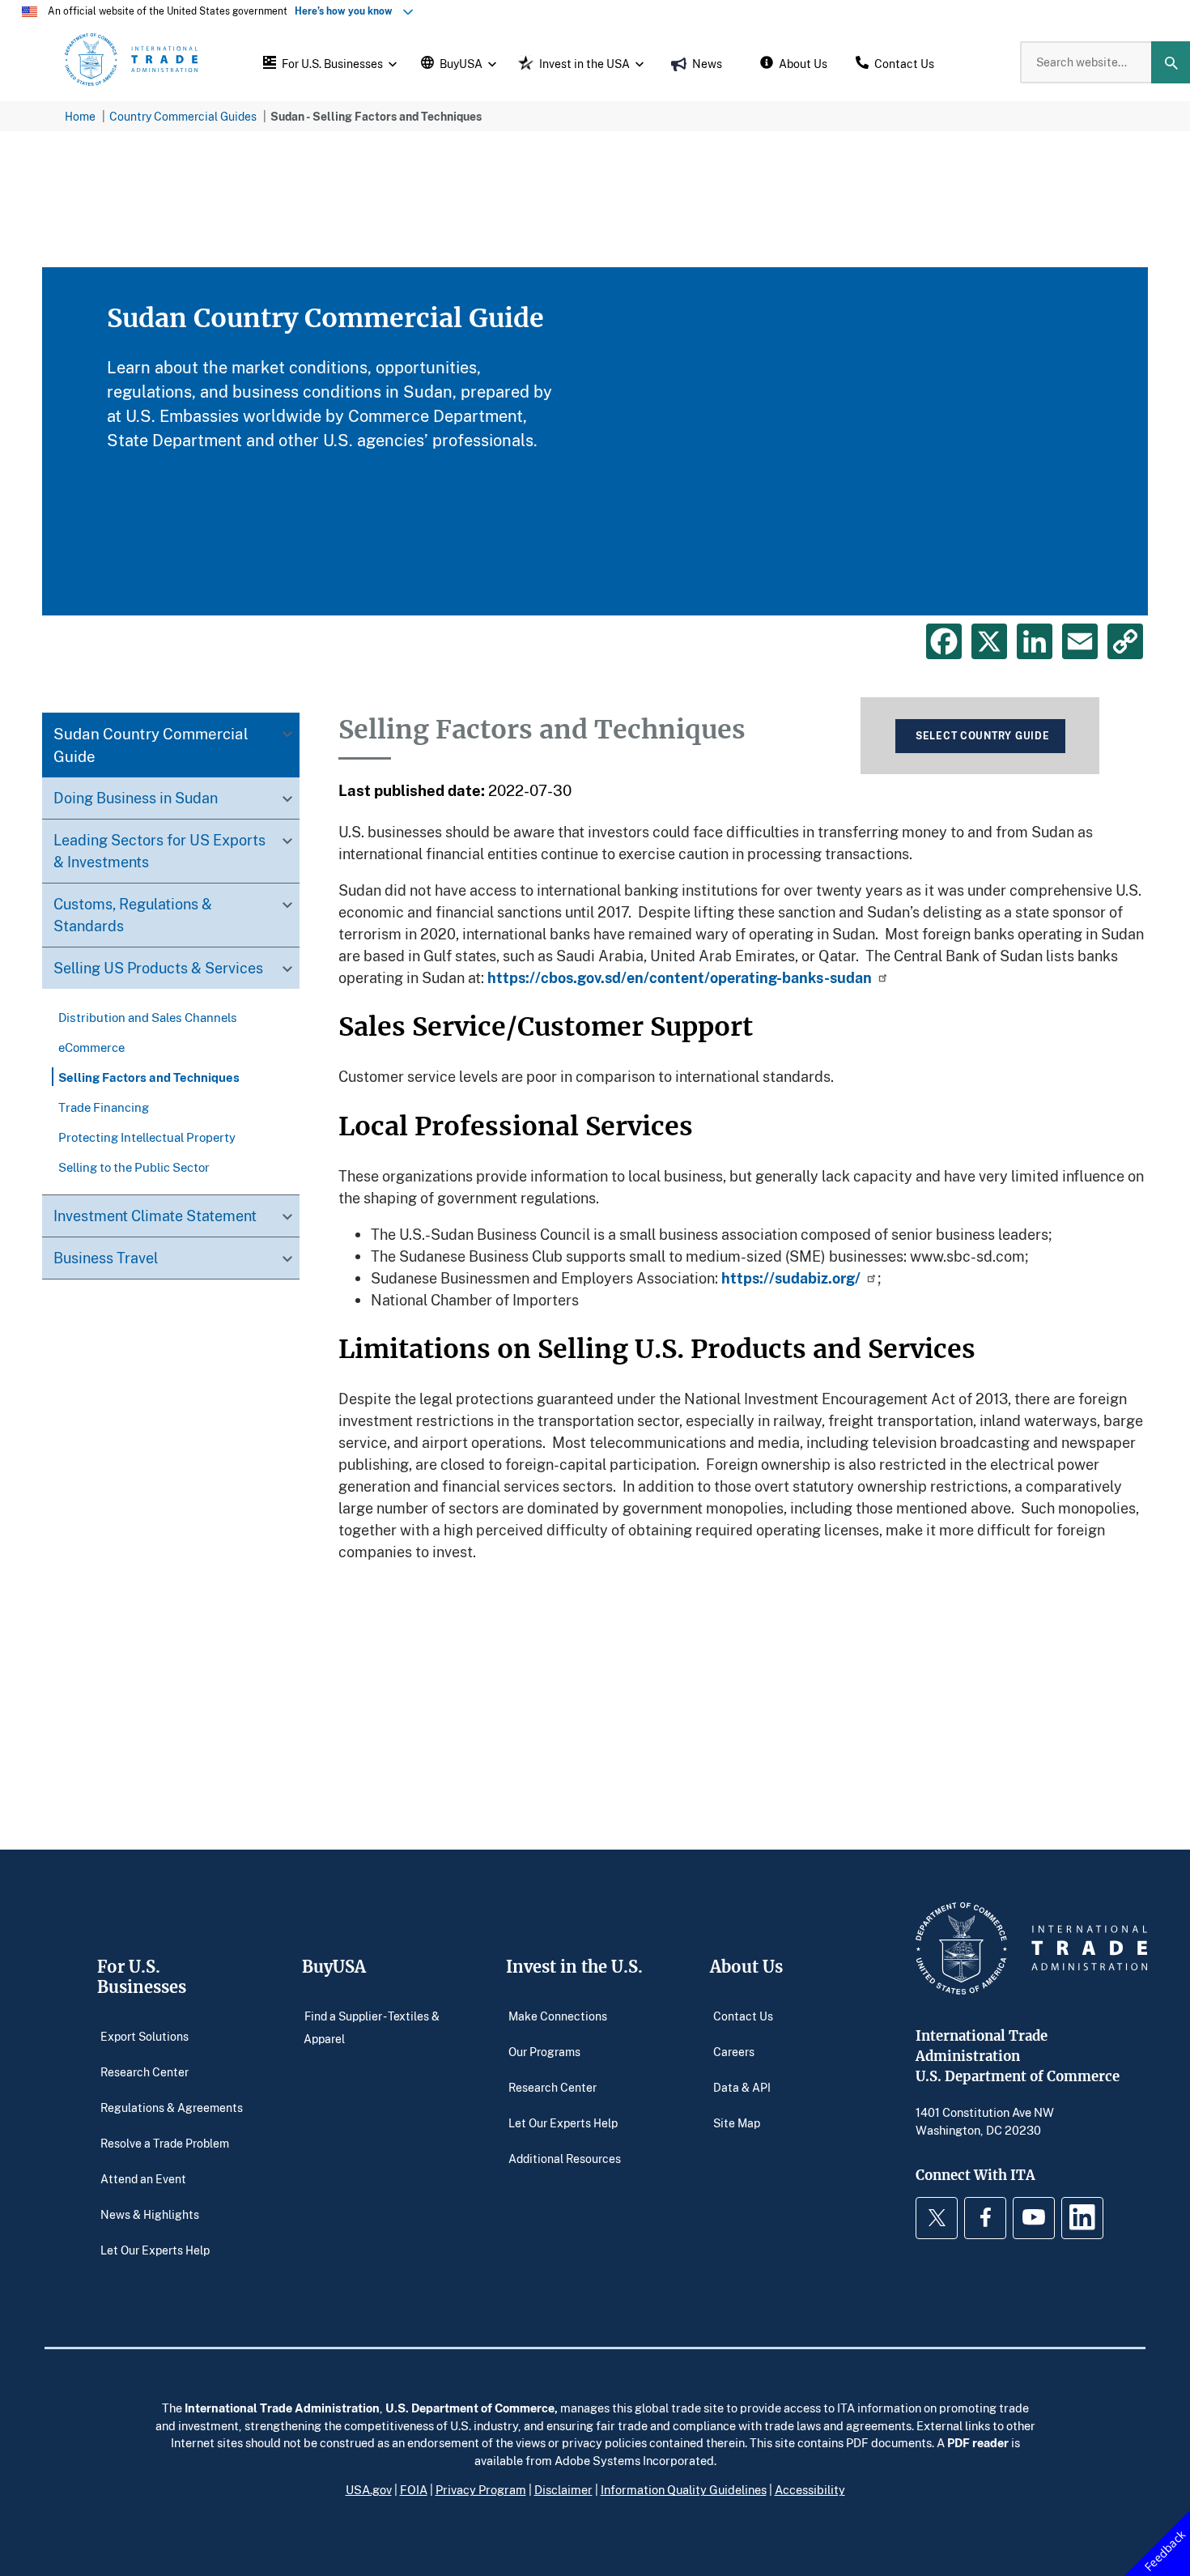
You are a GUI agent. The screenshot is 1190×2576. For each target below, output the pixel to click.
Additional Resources (565, 2159)
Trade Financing (104, 1107)
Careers (734, 2052)
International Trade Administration (282, 2408)
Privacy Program (481, 2489)
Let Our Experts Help (155, 2250)
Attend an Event (143, 2179)
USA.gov (369, 2489)
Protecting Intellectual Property (147, 1137)
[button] (328, 62)
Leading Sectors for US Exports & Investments (159, 852)
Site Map (737, 2123)
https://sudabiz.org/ (791, 1278)
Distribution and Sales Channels (148, 1017)
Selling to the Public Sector (134, 1167)
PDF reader (978, 2442)
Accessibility (810, 2489)
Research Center (144, 2072)
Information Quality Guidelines (684, 2489)
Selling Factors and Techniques (149, 1077)
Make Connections (558, 2016)
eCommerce (91, 1047)
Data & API (742, 2087)
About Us (746, 1967)
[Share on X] (989, 641)
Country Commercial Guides (183, 116)
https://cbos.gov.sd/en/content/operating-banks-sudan (680, 977)
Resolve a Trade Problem (165, 2143)
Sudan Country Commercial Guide (151, 745)
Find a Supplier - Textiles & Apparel (372, 2027)
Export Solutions (144, 2036)
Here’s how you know (347, 11)
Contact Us (743, 2016)
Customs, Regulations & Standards (133, 915)
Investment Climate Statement (155, 1216)
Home (80, 116)
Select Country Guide (982, 736)
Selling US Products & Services (158, 969)
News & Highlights (150, 2214)
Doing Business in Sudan (136, 798)
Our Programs (544, 2052)
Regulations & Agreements (172, 2108)
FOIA (414, 2489)
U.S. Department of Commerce (470, 2408)
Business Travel (106, 1258)
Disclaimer (563, 2489)
